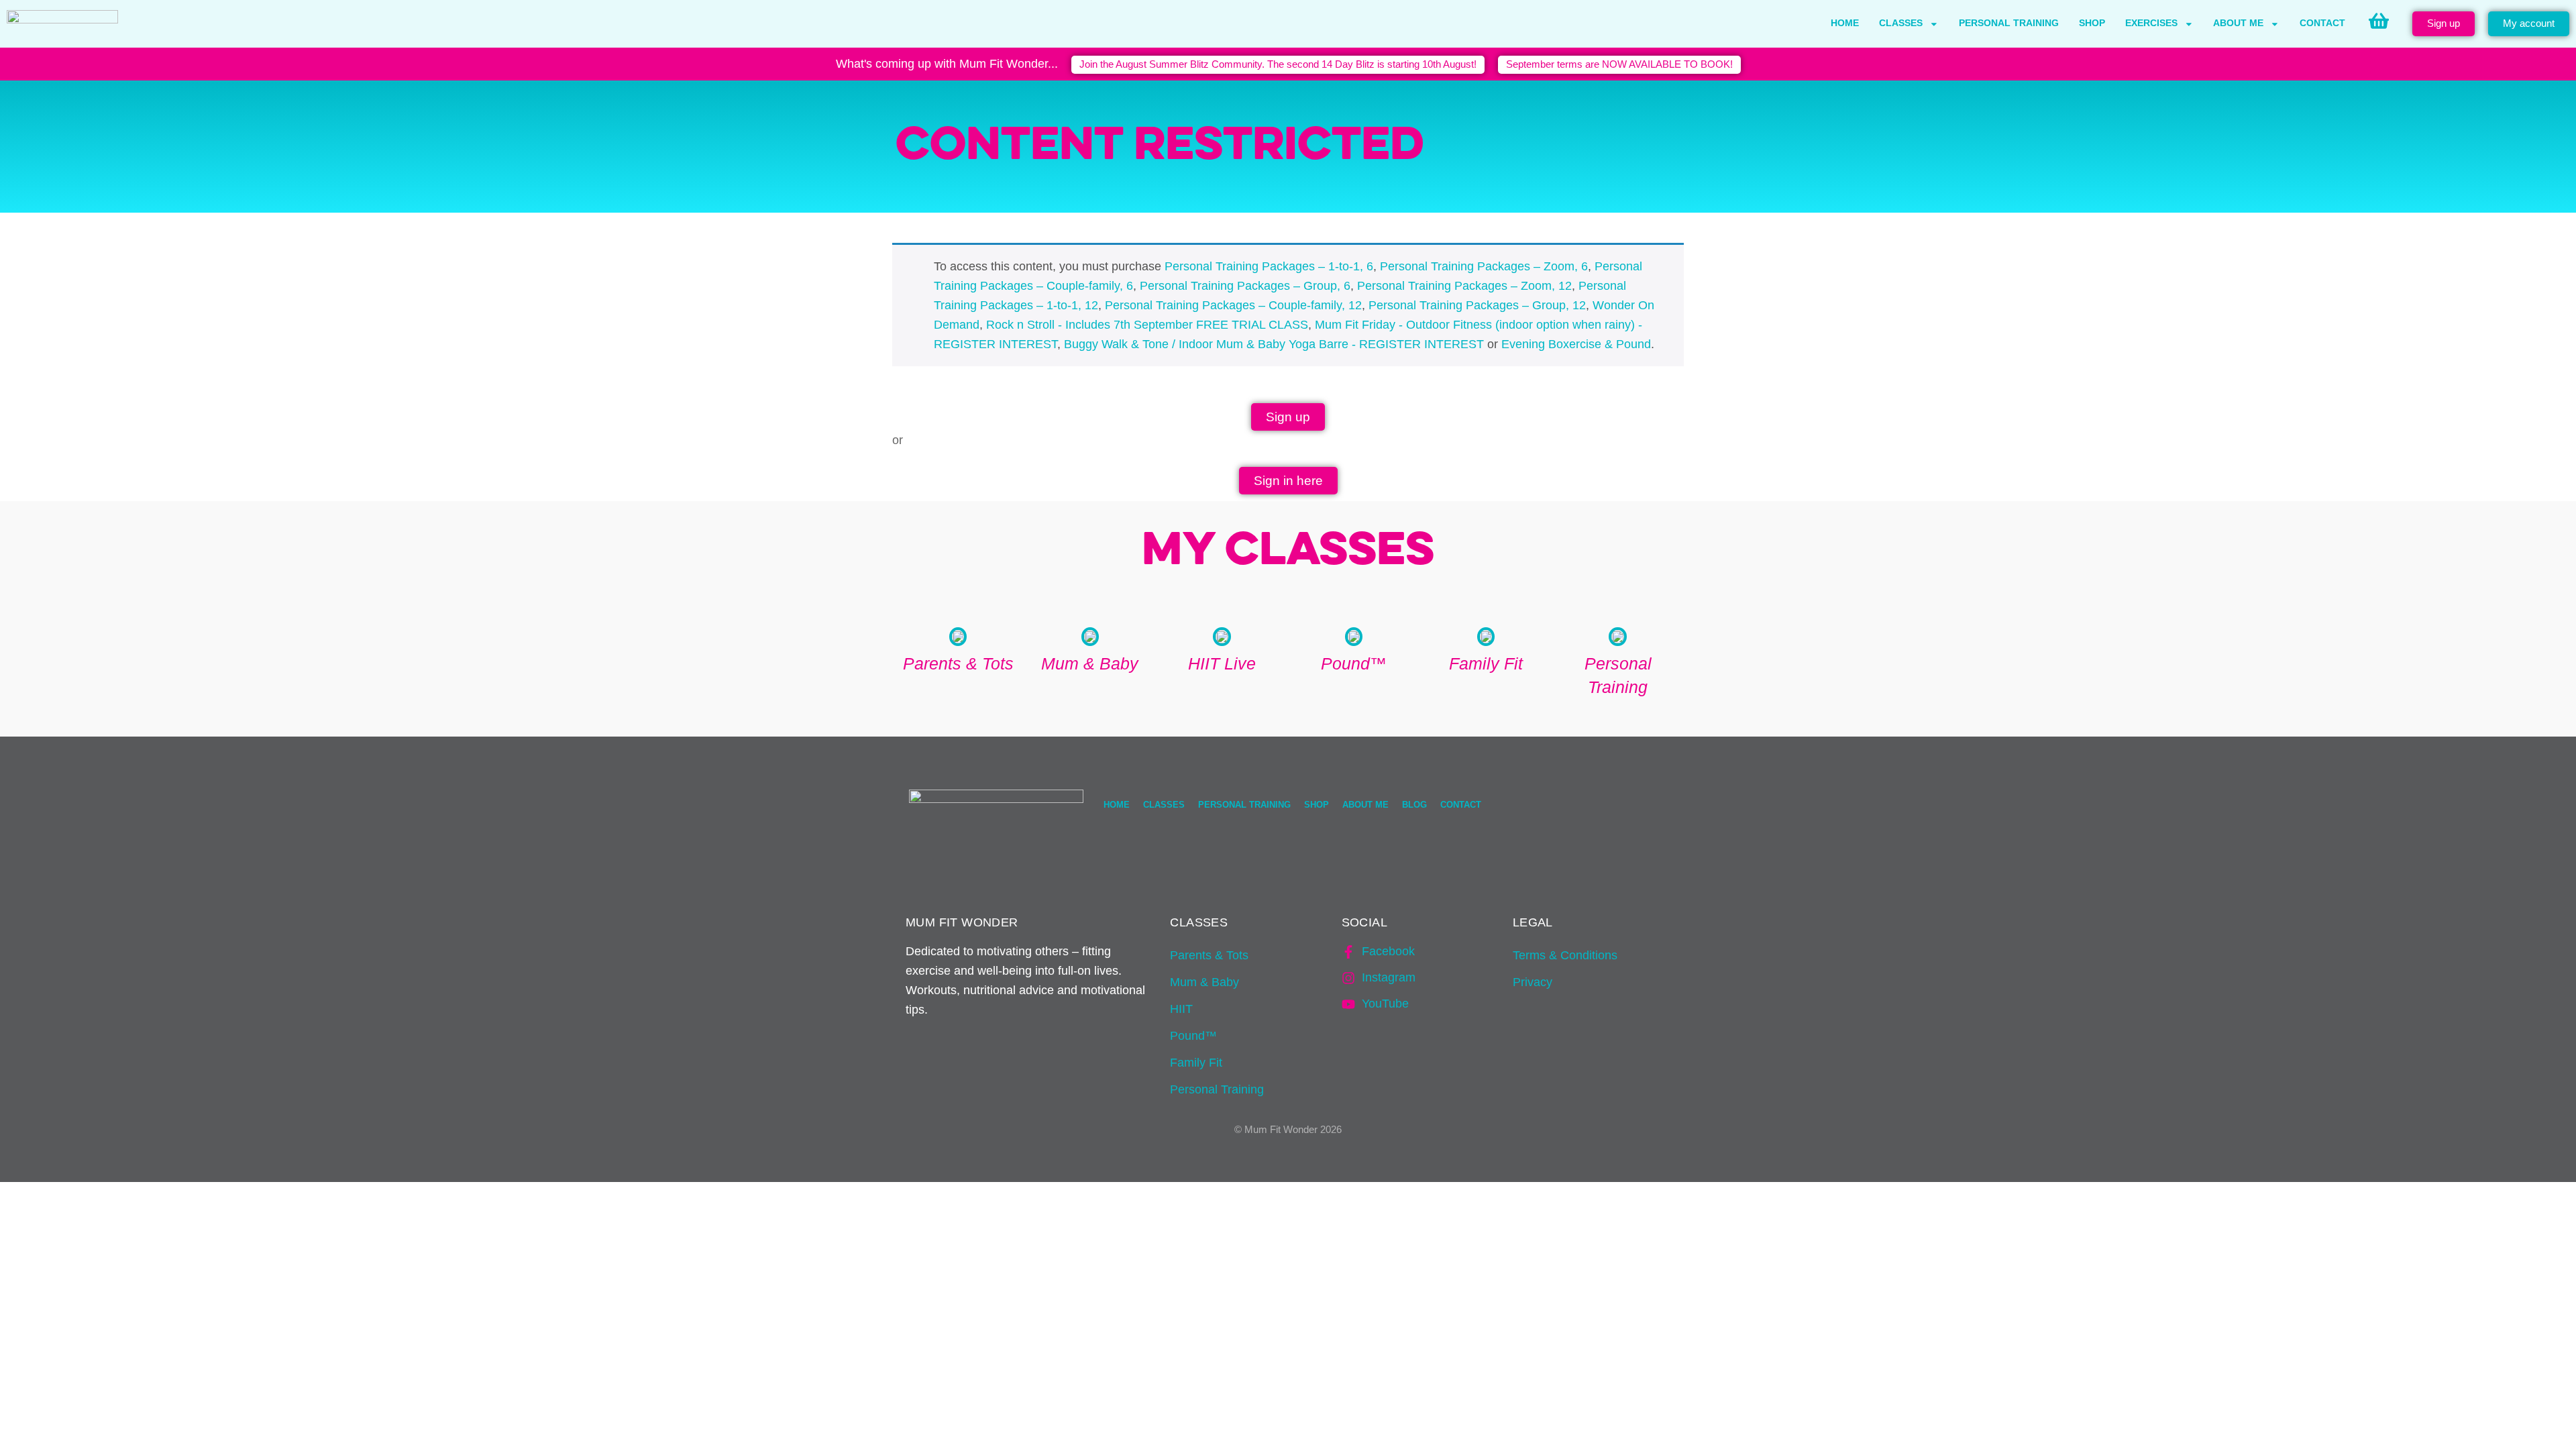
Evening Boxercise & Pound (1576, 344)
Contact (2322, 23)
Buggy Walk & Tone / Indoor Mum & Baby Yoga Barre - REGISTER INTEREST (1274, 344)
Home (1845, 23)
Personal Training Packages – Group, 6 (1245, 286)
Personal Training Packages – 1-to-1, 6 (1269, 266)
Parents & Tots (1209, 955)
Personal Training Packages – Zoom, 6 (1484, 266)
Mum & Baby (1204, 982)
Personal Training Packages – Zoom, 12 (1464, 286)
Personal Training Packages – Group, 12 (1477, 305)
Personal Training (2009, 23)
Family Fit (1196, 1063)
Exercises (2151, 23)
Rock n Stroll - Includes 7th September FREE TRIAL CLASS (1147, 325)
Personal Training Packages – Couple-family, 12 (1233, 305)
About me (2238, 23)
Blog (1414, 805)
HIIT (1181, 1009)
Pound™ (1193, 1036)
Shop (2092, 23)
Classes (1901, 23)
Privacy (1533, 982)
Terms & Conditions (1565, 955)
